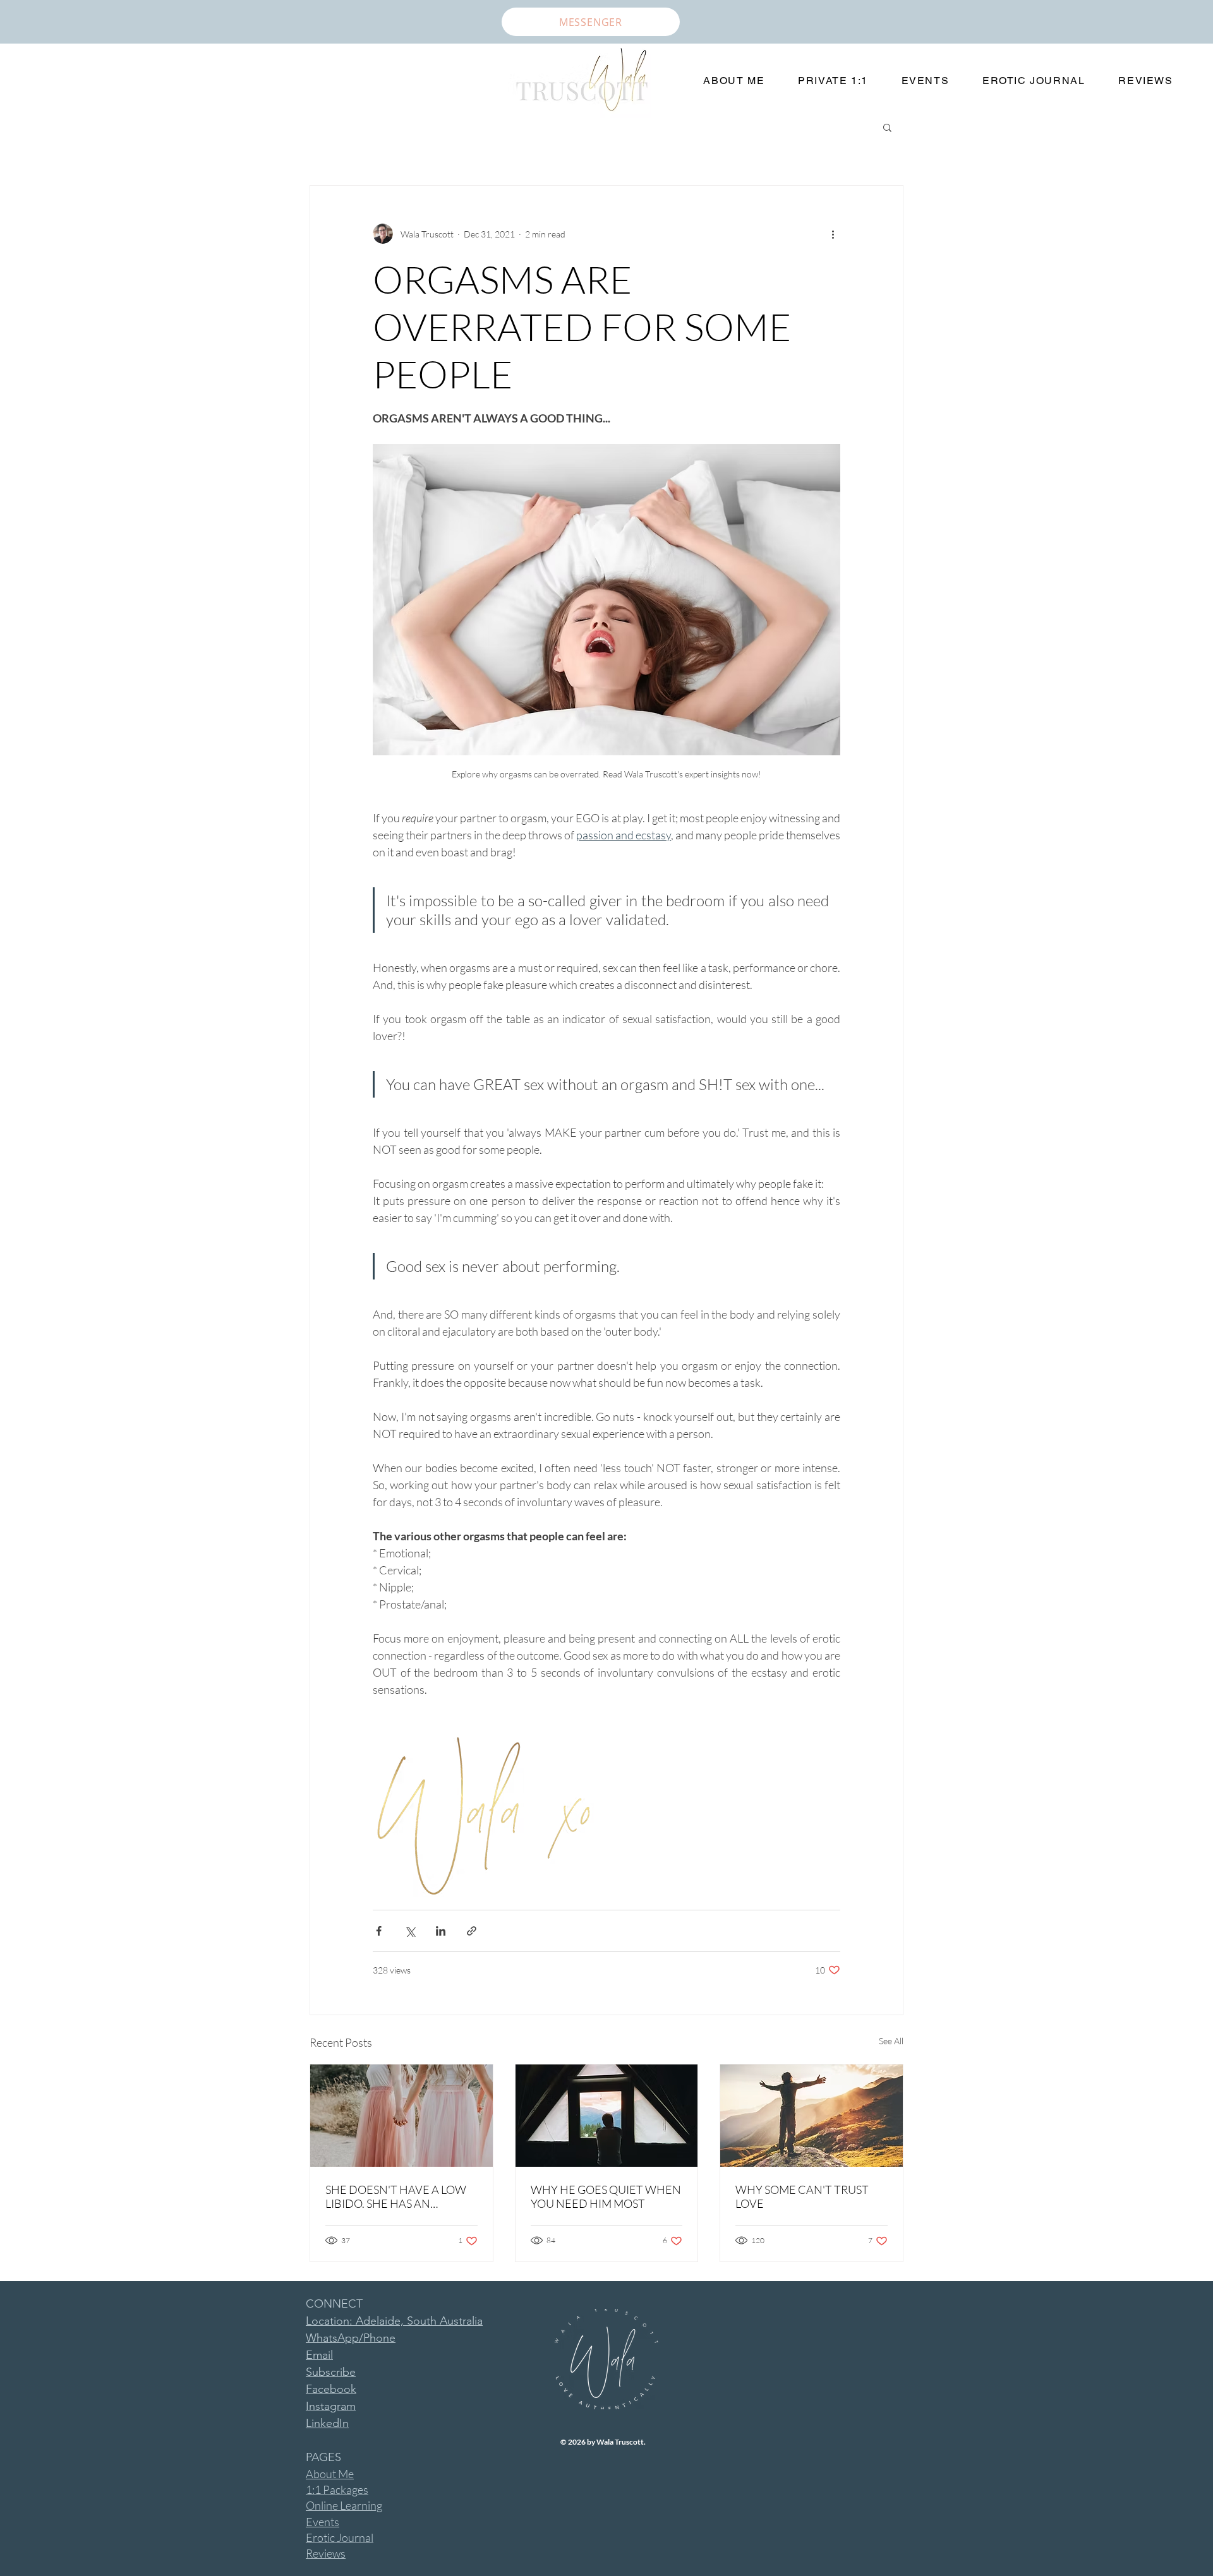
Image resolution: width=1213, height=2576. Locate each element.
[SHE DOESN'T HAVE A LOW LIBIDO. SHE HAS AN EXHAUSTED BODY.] (401, 2116)
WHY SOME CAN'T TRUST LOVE (802, 2196)
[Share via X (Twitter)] (410, 1931)
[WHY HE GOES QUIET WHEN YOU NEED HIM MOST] (607, 2116)
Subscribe (331, 2372)
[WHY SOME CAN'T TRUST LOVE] (812, 2116)
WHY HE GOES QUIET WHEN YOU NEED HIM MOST (606, 2196)
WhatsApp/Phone (351, 2338)
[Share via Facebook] (379, 1931)
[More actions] (833, 234)
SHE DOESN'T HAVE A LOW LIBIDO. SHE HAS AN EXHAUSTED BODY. (396, 2196)
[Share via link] (472, 1931)
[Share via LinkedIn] (441, 1931)
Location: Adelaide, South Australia (394, 2321)
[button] (887, 127)
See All (891, 2041)
